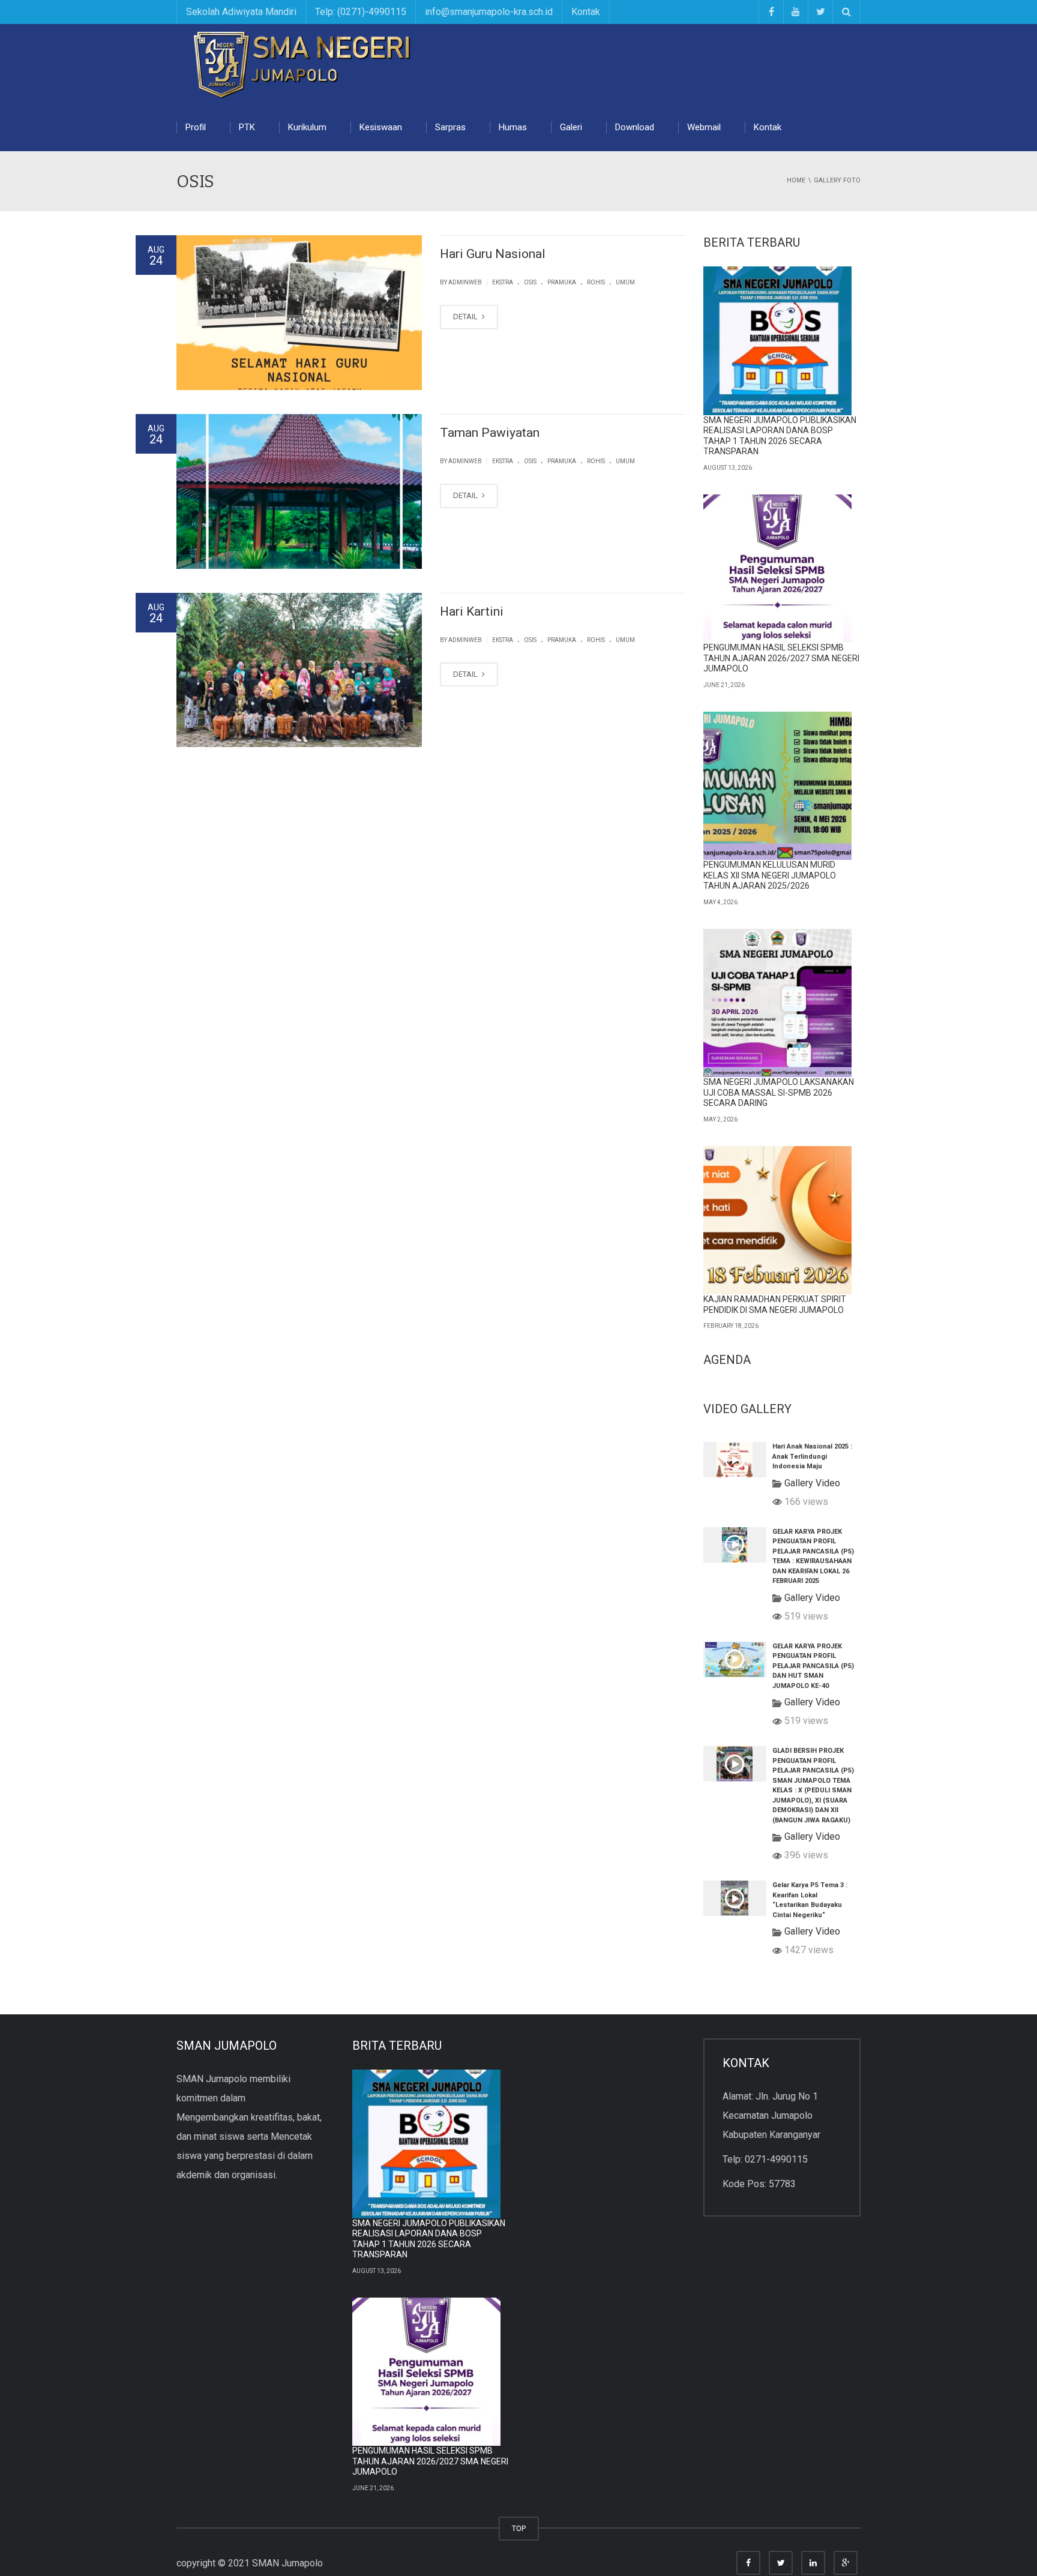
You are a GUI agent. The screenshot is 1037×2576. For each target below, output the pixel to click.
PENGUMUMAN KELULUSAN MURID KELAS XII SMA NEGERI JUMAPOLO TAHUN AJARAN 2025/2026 (770, 875)
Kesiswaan (381, 127)
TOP (519, 2528)
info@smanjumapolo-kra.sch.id (489, 12)
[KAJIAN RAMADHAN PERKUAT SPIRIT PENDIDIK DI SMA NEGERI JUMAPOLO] (778, 1220)
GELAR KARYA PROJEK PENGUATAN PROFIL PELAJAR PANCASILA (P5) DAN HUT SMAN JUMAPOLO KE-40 (813, 1666)
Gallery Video (812, 1483)
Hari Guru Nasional (493, 254)
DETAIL (466, 317)
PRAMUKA (562, 282)
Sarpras (450, 127)
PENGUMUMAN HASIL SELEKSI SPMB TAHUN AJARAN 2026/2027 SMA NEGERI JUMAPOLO (781, 658)
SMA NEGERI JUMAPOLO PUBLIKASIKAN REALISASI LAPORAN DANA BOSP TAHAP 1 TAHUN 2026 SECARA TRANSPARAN (780, 436)
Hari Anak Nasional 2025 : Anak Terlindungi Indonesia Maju (812, 1456)
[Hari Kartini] (299, 670)
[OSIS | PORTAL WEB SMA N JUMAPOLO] (305, 63)
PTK (247, 127)
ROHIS (596, 282)
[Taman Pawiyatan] (299, 491)
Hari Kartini (472, 611)
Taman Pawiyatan (490, 433)
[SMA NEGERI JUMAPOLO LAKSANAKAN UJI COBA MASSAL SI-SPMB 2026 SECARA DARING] (778, 1003)
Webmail (704, 127)
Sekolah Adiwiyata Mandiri (241, 12)
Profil (196, 127)
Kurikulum (307, 127)
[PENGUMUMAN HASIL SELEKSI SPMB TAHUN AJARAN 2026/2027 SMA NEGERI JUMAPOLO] (778, 569)
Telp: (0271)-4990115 (361, 12)
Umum (625, 282)
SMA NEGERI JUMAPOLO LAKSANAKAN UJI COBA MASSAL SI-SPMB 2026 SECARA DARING (779, 1092)
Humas (513, 127)
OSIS (530, 282)
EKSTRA (503, 282)
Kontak (586, 12)
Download (635, 127)
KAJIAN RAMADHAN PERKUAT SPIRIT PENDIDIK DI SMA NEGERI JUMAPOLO (775, 1305)
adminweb (465, 282)
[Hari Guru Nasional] (299, 313)
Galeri (571, 127)
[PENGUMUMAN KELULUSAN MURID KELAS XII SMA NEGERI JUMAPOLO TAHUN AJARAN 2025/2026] (778, 786)
